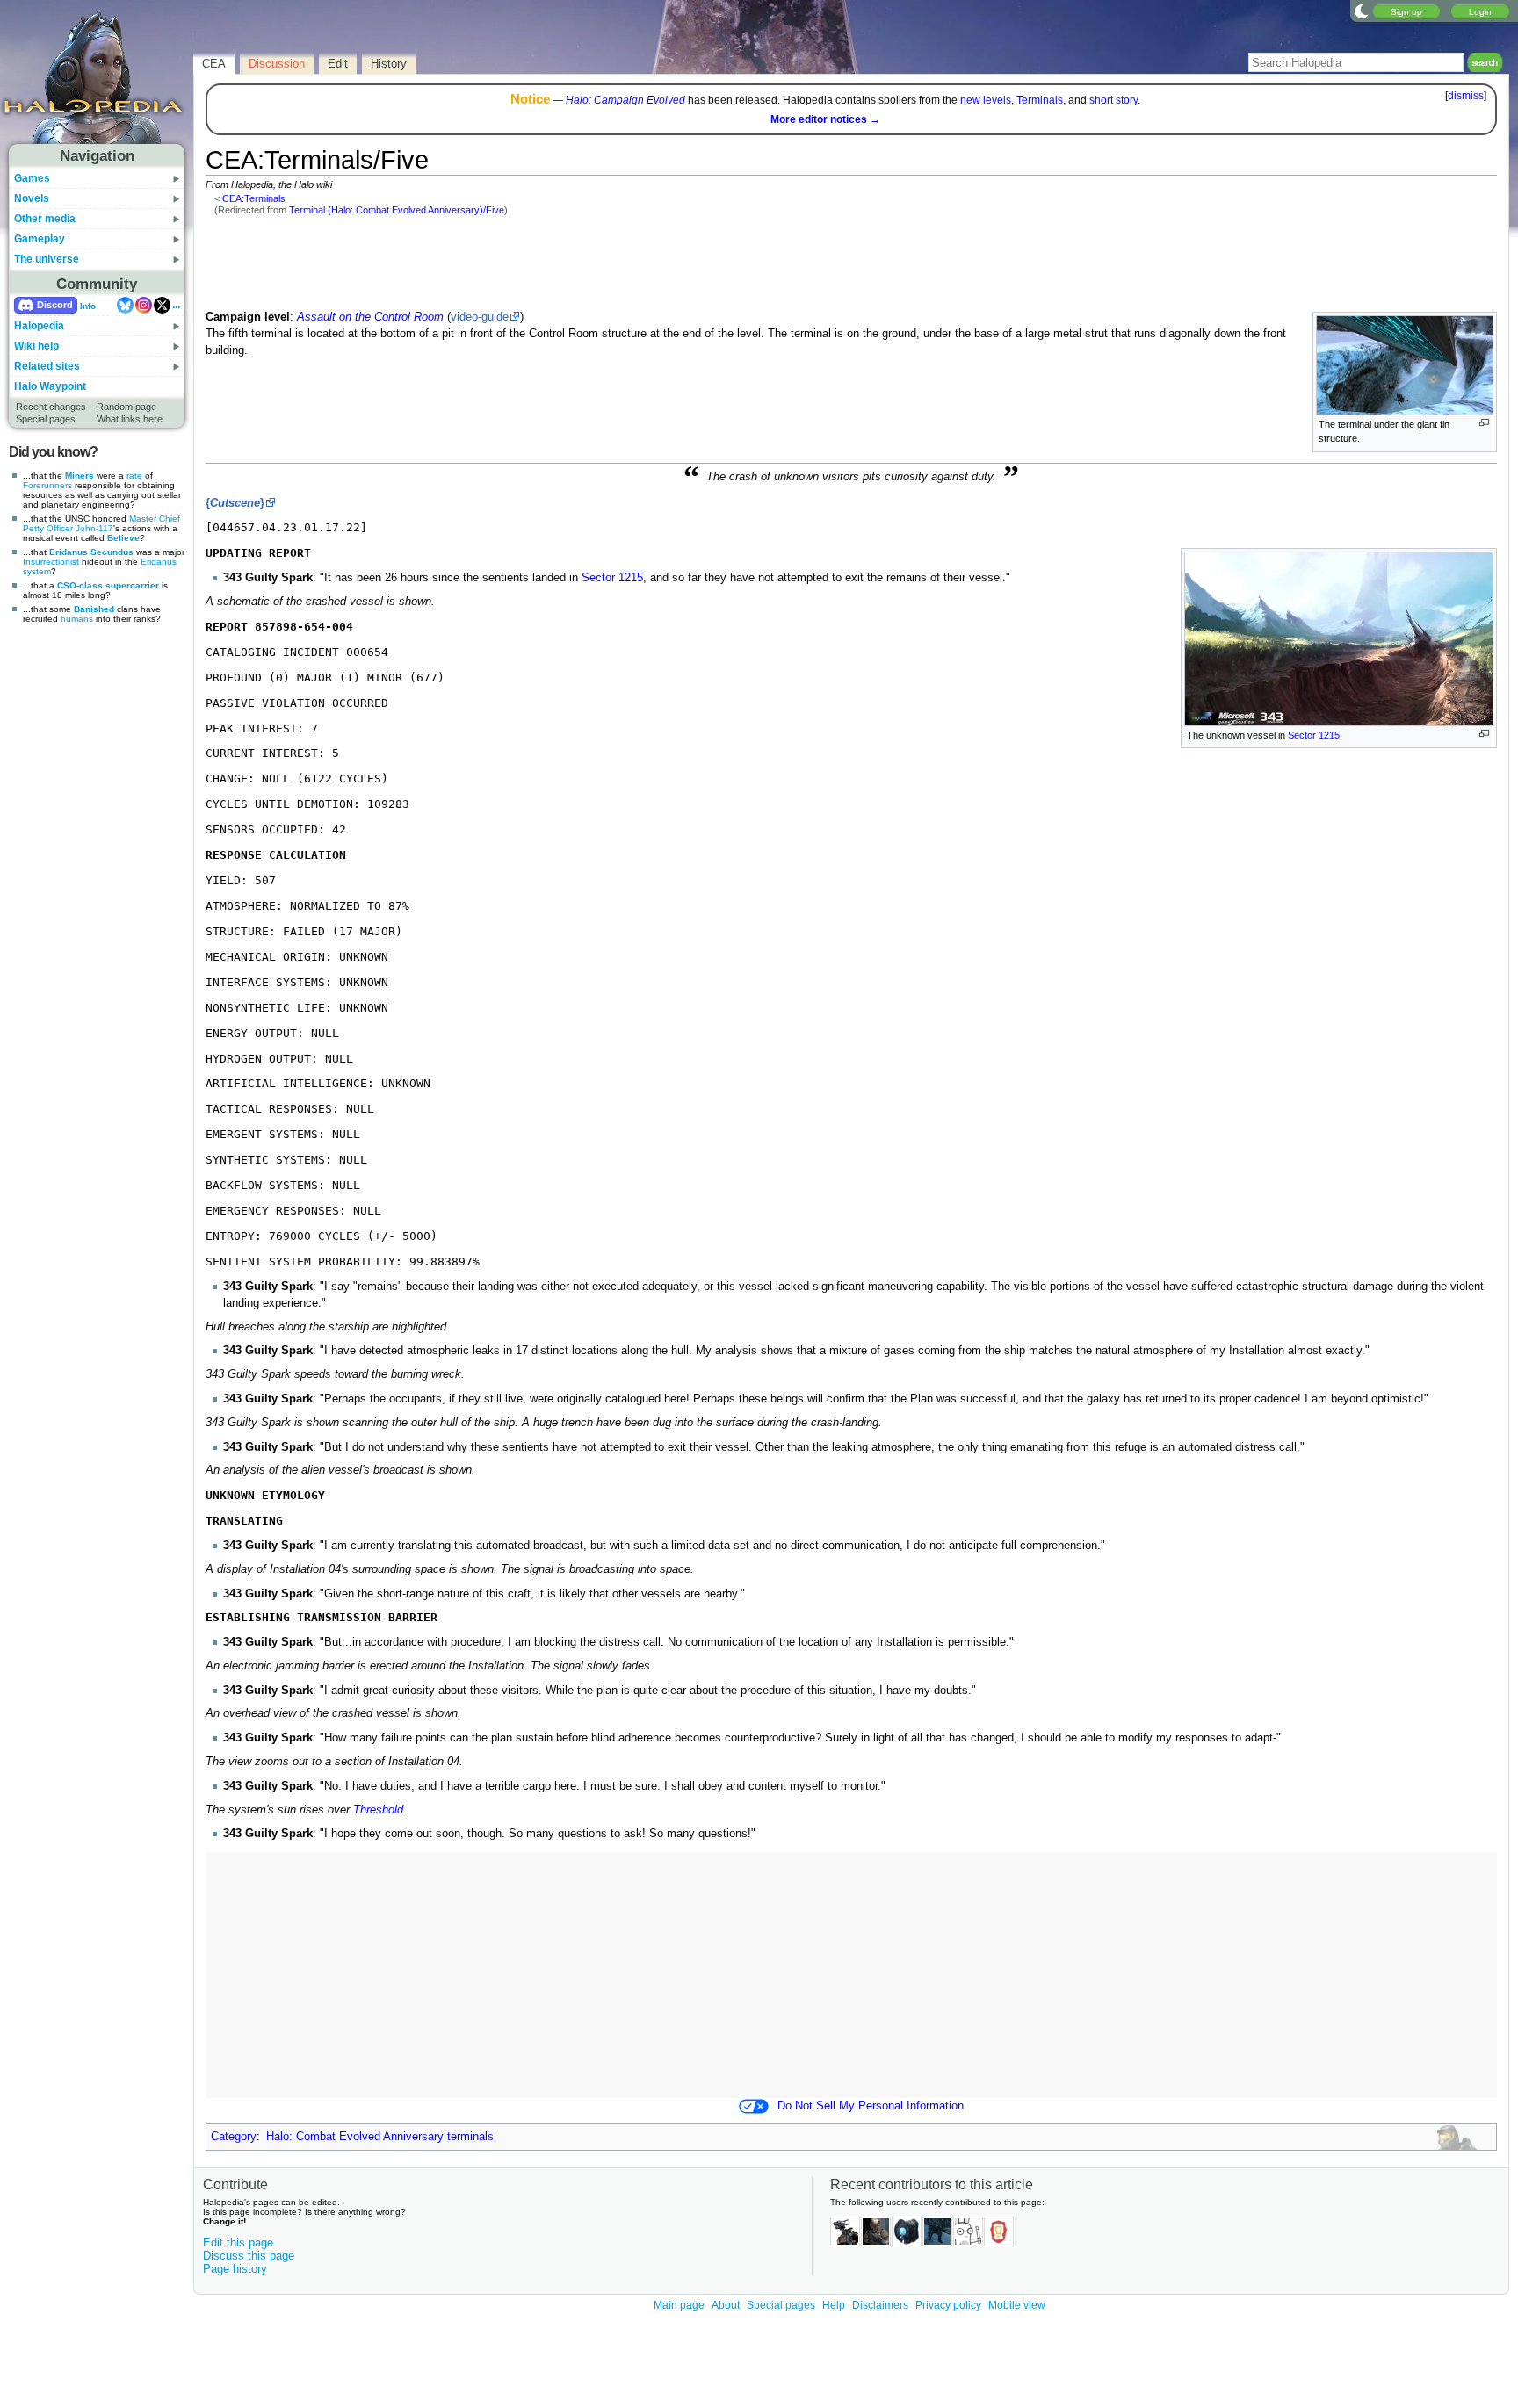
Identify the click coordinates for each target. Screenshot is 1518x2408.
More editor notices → (825, 119)
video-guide (480, 317)
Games (32, 178)
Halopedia (39, 326)
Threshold (378, 1810)
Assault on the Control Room (370, 317)
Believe (123, 538)
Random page (126, 407)
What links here (130, 419)
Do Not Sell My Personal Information (871, 2106)
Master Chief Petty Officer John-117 (101, 523)
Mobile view (1017, 2305)
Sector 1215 (1314, 735)
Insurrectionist (51, 562)
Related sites (47, 366)
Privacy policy (948, 2305)
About (726, 2305)
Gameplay (40, 239)
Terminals (1040, 100)
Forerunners (47, 485)
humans (77, 619)
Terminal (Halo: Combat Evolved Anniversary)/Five (397, 210)
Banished (94, 609)
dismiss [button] (1466, 96)
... (176, 305)
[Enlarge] (1484, 423)
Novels (32, 198)
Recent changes (51, 407)
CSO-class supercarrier (108, 585)
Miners (80, 476)
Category (234, 2137)
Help (834, 2305)
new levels (986, 100)
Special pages (46, 419)
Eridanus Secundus (91, 552)
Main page (679, 2305)
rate (134, 476)
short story (1113, 100)
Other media (45, 219)
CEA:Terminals (254, 198)
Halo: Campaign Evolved (625, 100)
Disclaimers (880, 2305)
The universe (47, 259)
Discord (55, 305)
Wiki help (36, 346)
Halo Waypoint (50, 386)
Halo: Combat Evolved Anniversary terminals (380, 2137)
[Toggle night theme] (1362, 11)
